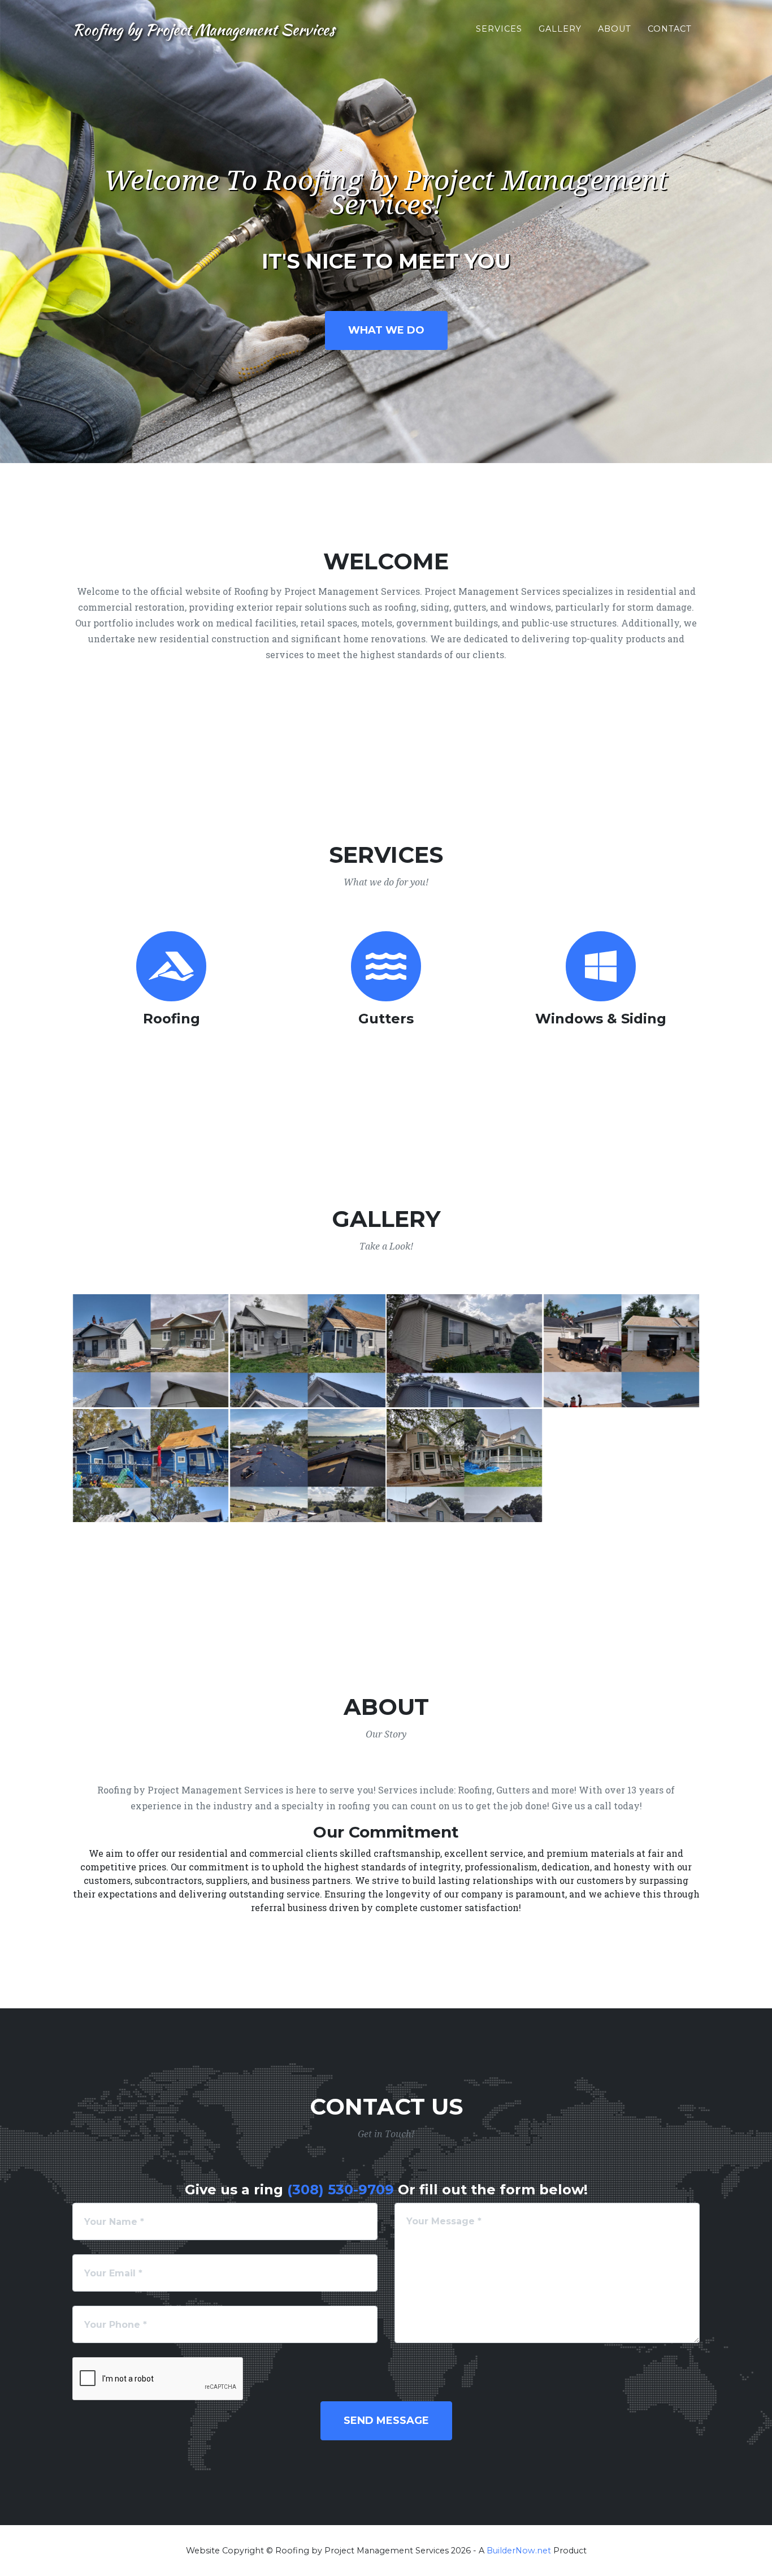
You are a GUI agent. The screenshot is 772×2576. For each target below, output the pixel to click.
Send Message (386, 2421)
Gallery (560, 29)
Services (499, 29)
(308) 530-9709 (341, 2190)
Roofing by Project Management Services (203, 29)
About (615, 29)
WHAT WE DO (386, 330)
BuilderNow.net (519, 2551)
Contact (670, 29)
